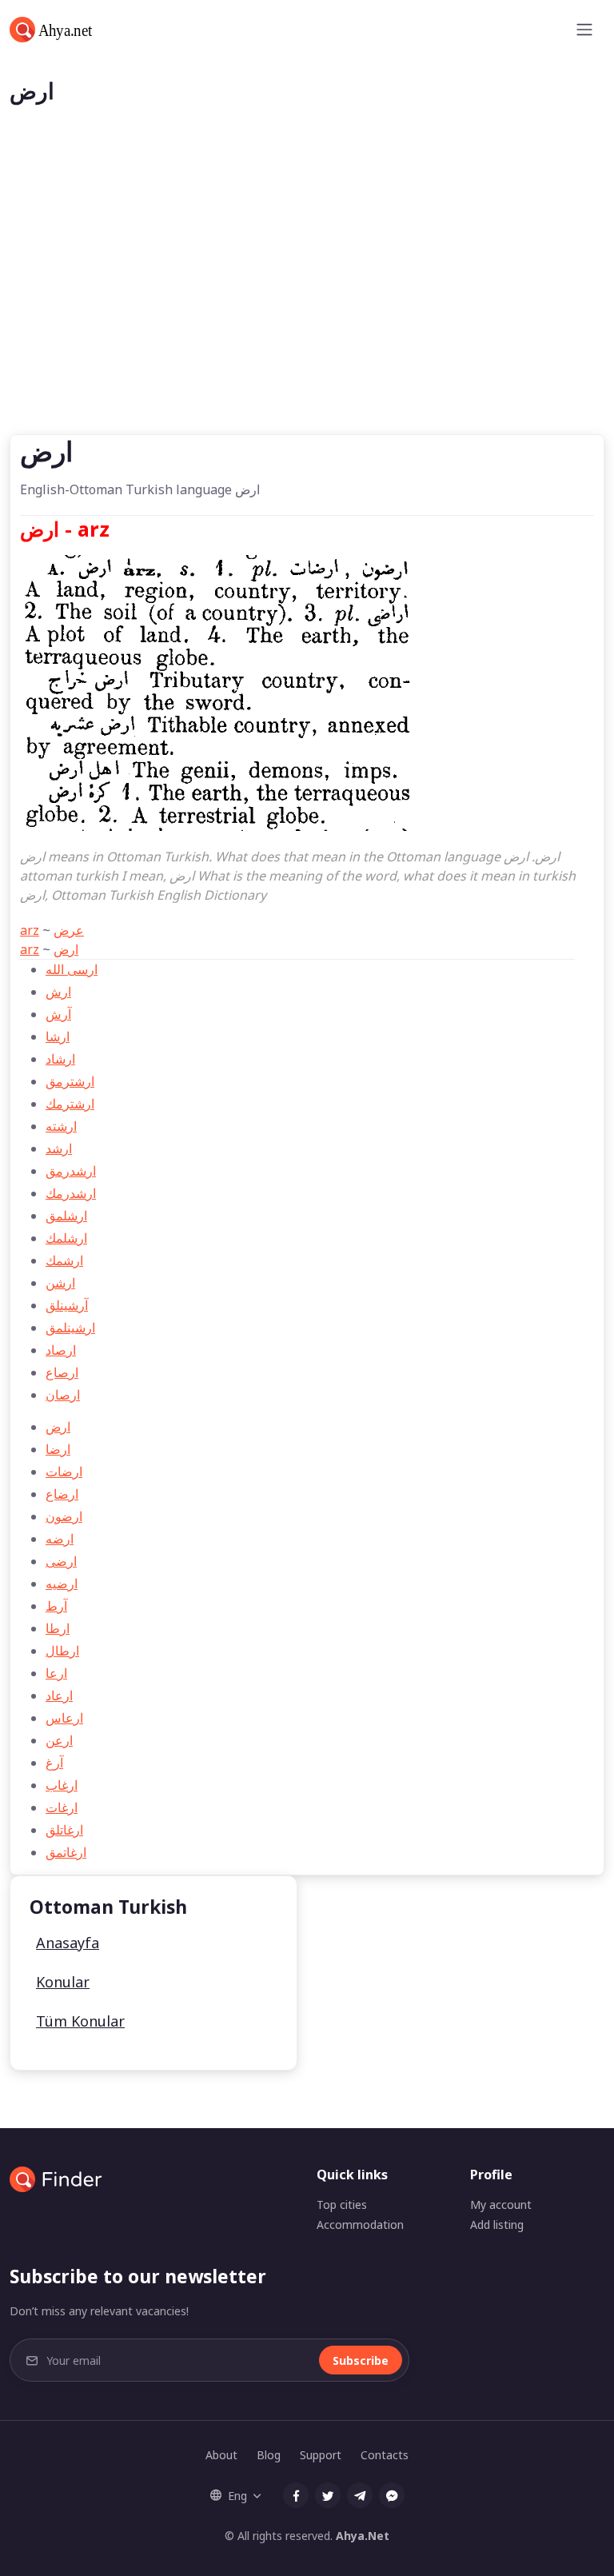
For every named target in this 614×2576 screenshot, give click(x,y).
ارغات (62, 1807)
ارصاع (62, 1372)
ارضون (64, 1516)
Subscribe (361, 2360)
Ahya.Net (363, 2536)
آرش (58, 1014)
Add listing (497, 2225)
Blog (269, 2455)
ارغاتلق (64, 1830)
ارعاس (64, 1718)
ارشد (59, 1148)
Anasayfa (68, 1943)
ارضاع (62, 1494)
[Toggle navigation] (584, 30)
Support (321, 2455)
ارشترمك (70, 1104)
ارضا (58, 1449)
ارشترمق (70, 1081)
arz (30, 930)
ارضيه (62, 1584)
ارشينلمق (70, 1328)
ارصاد (61, 1350)
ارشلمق (66, 1216)
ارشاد (60, 1059)
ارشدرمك (71, 1193)
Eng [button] (237, 2496)
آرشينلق (67, 1305)
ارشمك (64, 1260)
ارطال (62, 1651)
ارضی (61, 1561)
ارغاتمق (66, 1852)
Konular (63, 1982)
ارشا (58, 1036)
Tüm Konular (80, 2021)
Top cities (342, 2205)
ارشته (61, 1126)
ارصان (63, 1395)
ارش (58, 992)
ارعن (59, 1740)
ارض (66, 949)
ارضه (60, 1539)
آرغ (54, 1763)
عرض (69, 930)
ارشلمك (66, 1238)
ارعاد (59, 1695)
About (221, 2455)
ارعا (56, 1673)
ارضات (64, 1472)
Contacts (385, 2455)
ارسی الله (72, 969)
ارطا (58, 1628)
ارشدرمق (71, 1171)
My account (501, 2205)
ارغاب (62, 1785)
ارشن (60, 1283)
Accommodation (360, 2225)
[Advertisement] (307, 314)
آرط (56, 1606)
